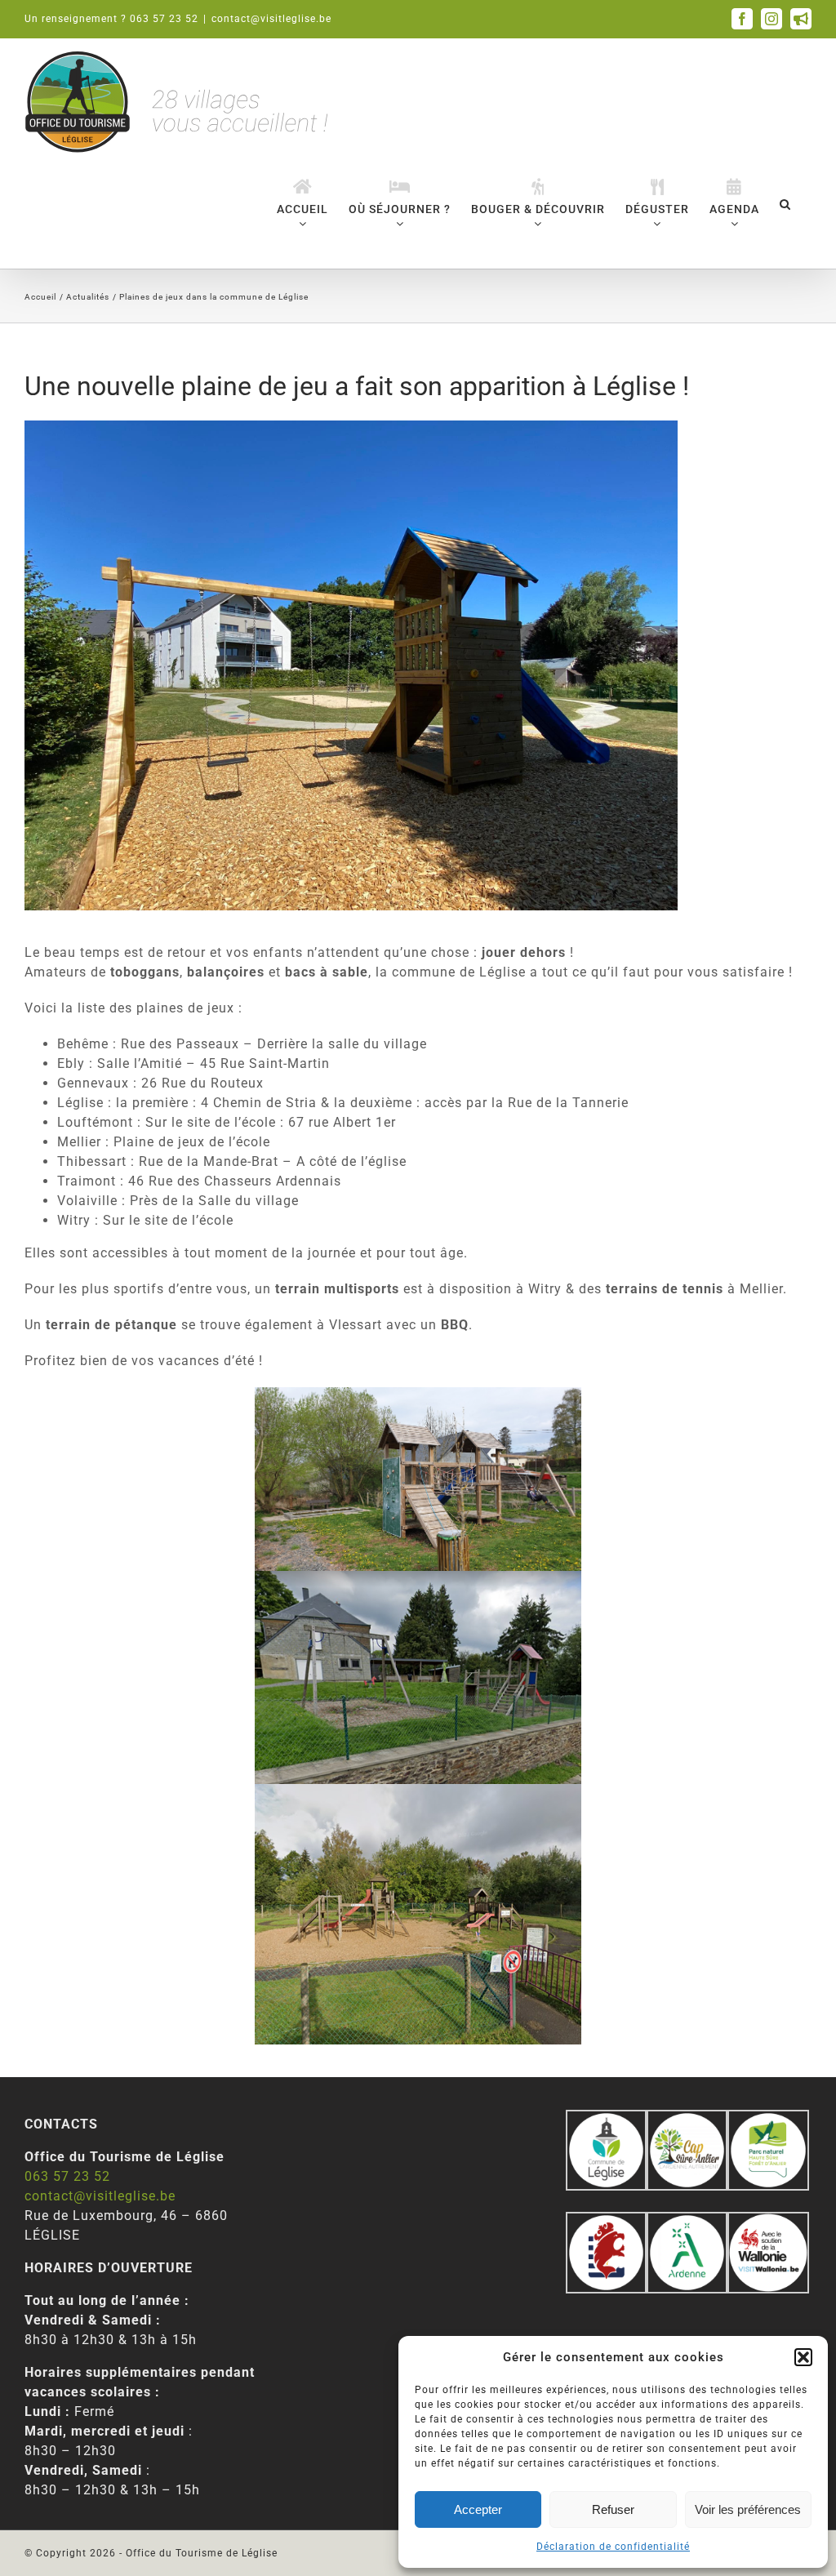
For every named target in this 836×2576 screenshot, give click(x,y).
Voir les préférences (748, 2509)
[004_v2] (768, 2221)
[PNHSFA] (768, 2119)
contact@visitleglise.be (271, 19)
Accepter (478, 2509)
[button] (803, 2357)
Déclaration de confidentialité (613, 2547)
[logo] (606, 2221)
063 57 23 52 (67, 2176)
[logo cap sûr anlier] (687, 2119)
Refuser (613, 2509)
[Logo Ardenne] (687, 2221)
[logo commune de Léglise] (606, 2119)
